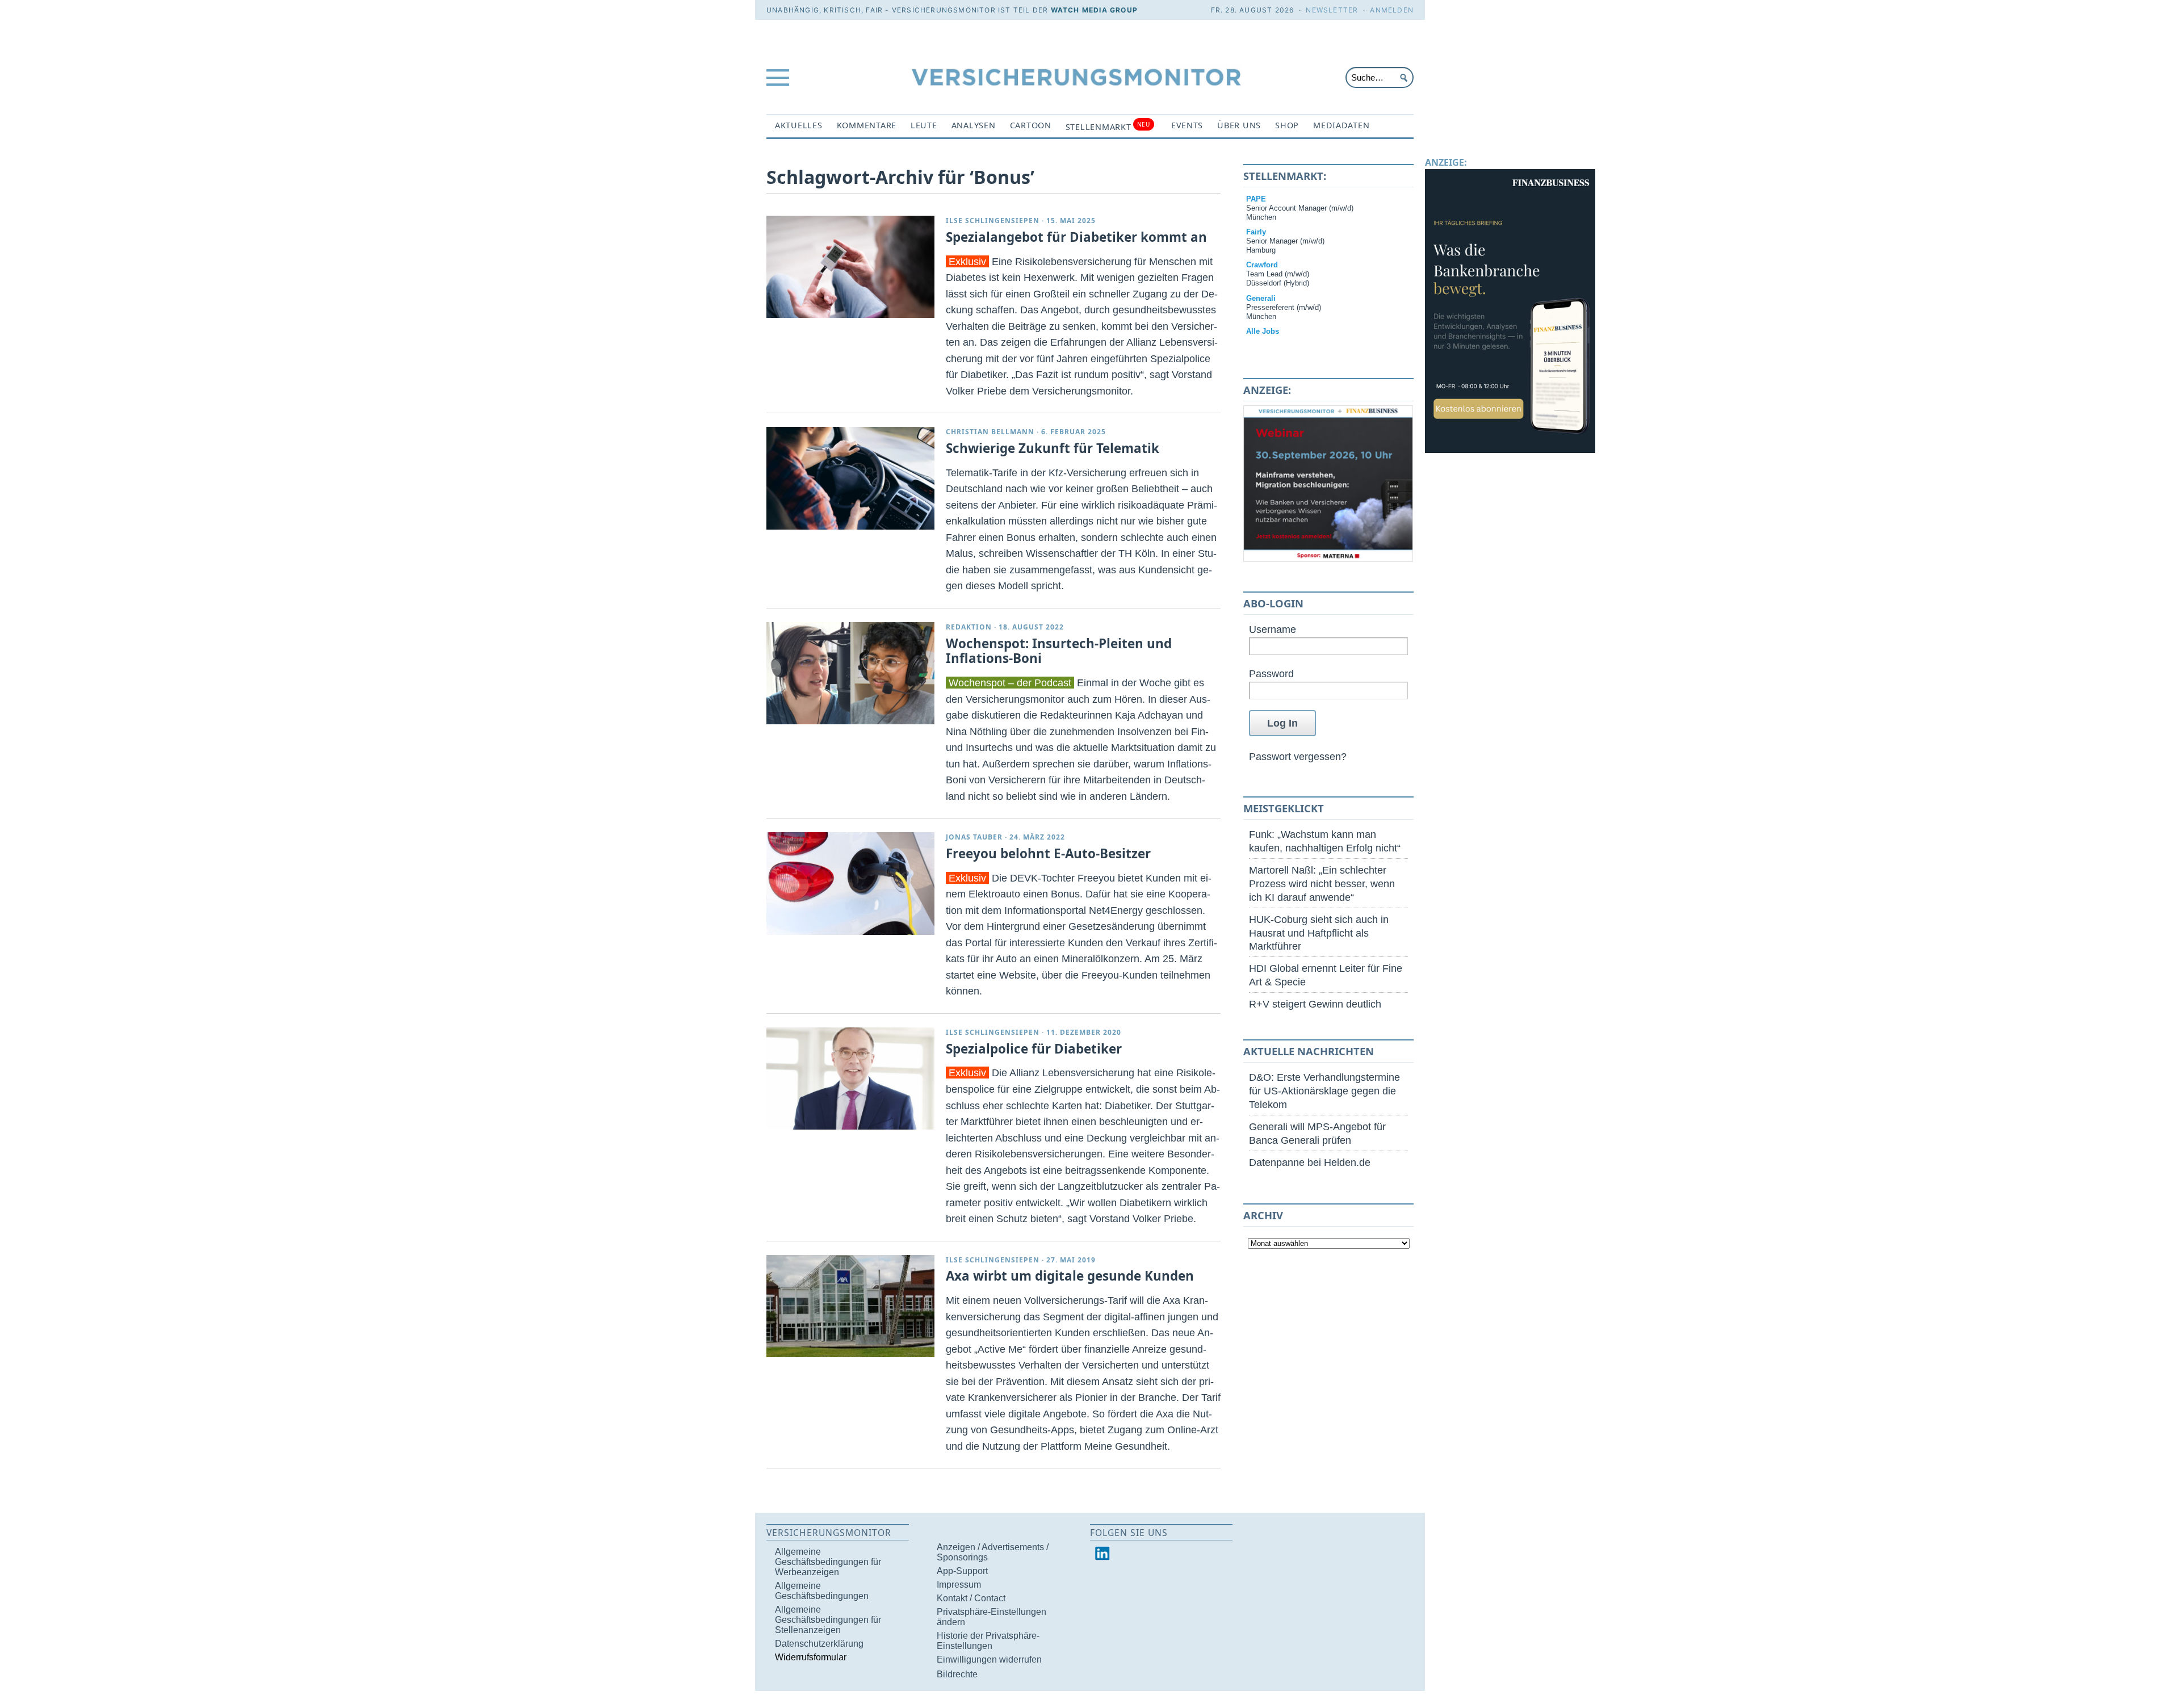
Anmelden (1392, 10)
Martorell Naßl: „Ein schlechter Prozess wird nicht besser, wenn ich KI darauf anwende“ (1322, 884)
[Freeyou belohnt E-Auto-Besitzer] (850, 883)
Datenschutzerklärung (819, 1644)
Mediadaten (1341, 125)
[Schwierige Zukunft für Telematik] (850, 478)
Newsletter (1332, 10)
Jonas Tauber (974, 837)
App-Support (962, 1571)
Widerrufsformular (811, 1657)
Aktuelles (799, 125)
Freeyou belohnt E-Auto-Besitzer (1048, 853)
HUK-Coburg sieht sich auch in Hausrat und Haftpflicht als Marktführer (1319, 933)
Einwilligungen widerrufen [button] (989, 1659)
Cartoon (1031, 125)
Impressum (959, 1585)
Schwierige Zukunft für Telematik (1053, 448)
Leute (924, 125)
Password (1271, 673)
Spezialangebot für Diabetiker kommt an (1076, 237)
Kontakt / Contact (971, 1598)
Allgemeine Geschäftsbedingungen (822, 1591)
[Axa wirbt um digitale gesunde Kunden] (850, 1306)
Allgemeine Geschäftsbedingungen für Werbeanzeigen (828, 1562)
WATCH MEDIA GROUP (1094, 10)
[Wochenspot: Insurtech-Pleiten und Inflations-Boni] (850, 673)
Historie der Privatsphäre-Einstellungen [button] (988, 1641)
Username (1273, 629)
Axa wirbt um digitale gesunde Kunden (1070, 1276)
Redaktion (969, 627)
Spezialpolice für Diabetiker (1034, 1049)
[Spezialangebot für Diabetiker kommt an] (850, 267)
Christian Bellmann (990, 432)
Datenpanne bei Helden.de (1310, 1162)
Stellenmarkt (1108, 126)
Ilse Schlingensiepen (993, 221)
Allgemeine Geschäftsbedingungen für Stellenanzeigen (828, 1620)
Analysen (974, 125)
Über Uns (1239, 125)
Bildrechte (957, 1674)
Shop (1287, 125)
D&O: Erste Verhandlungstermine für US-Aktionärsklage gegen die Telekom (1324, 1091)
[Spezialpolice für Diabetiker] (850, 1078)
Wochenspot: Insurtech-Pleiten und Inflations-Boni (1059, 651)
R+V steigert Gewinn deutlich (1315, 1004)
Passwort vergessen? (1298, 756)
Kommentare (867, 125)
